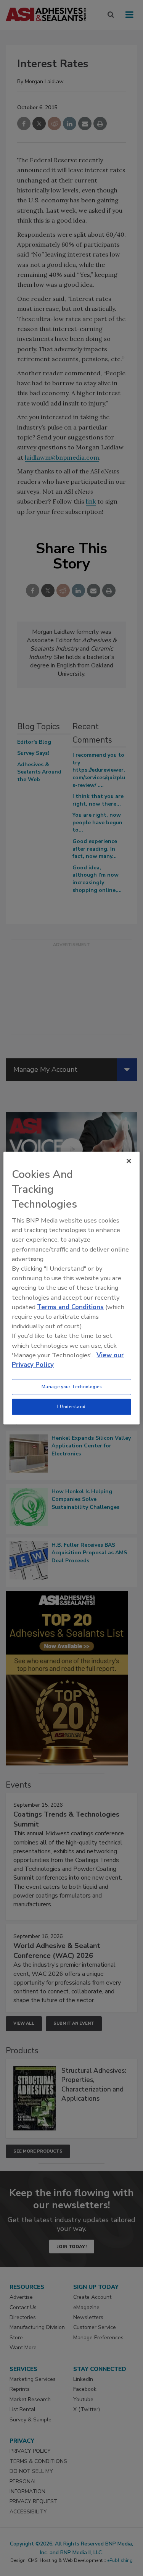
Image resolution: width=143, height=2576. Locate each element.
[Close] (129, 1161)
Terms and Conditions (70, 1307)
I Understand (71, 1407)
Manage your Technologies (72, 1387)
